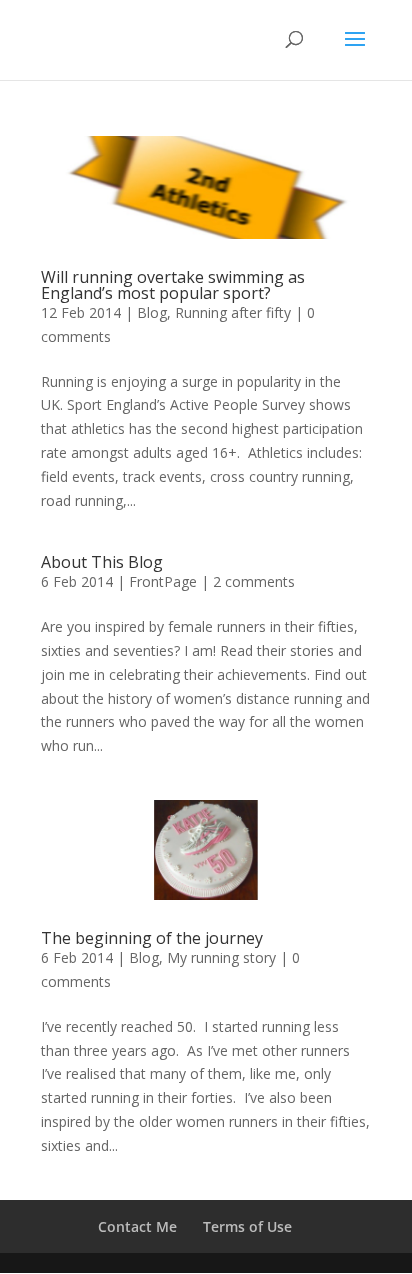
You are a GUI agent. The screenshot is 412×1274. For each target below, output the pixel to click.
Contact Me (137, 1226)
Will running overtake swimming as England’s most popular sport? (173, 285)
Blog (152, 312)
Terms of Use (247, 1226)
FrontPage (163, 581)
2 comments (254, 581)
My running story (221, 957)
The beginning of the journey (152, 938)
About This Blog (102, 562)
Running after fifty (233, 312)
